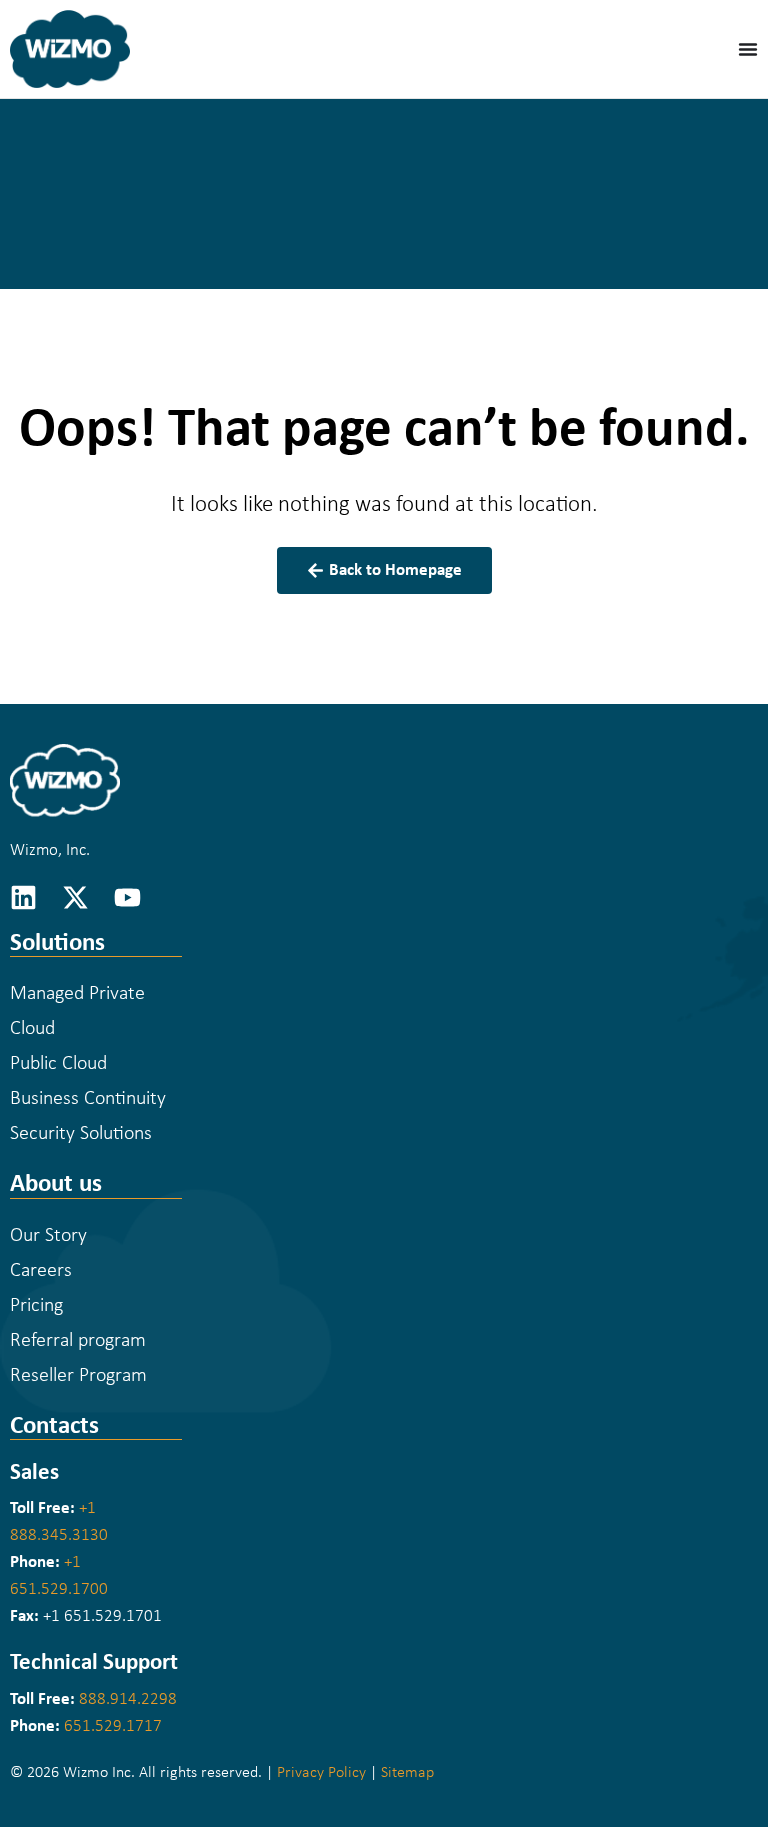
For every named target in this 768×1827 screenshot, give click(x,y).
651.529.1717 (113, 1726)
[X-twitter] (75, 897)
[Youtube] (127, 897)
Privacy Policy (321, 1773)
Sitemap (407, 1773)
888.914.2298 (128, 1699)
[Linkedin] (23, 897)
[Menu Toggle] (748, 49)
